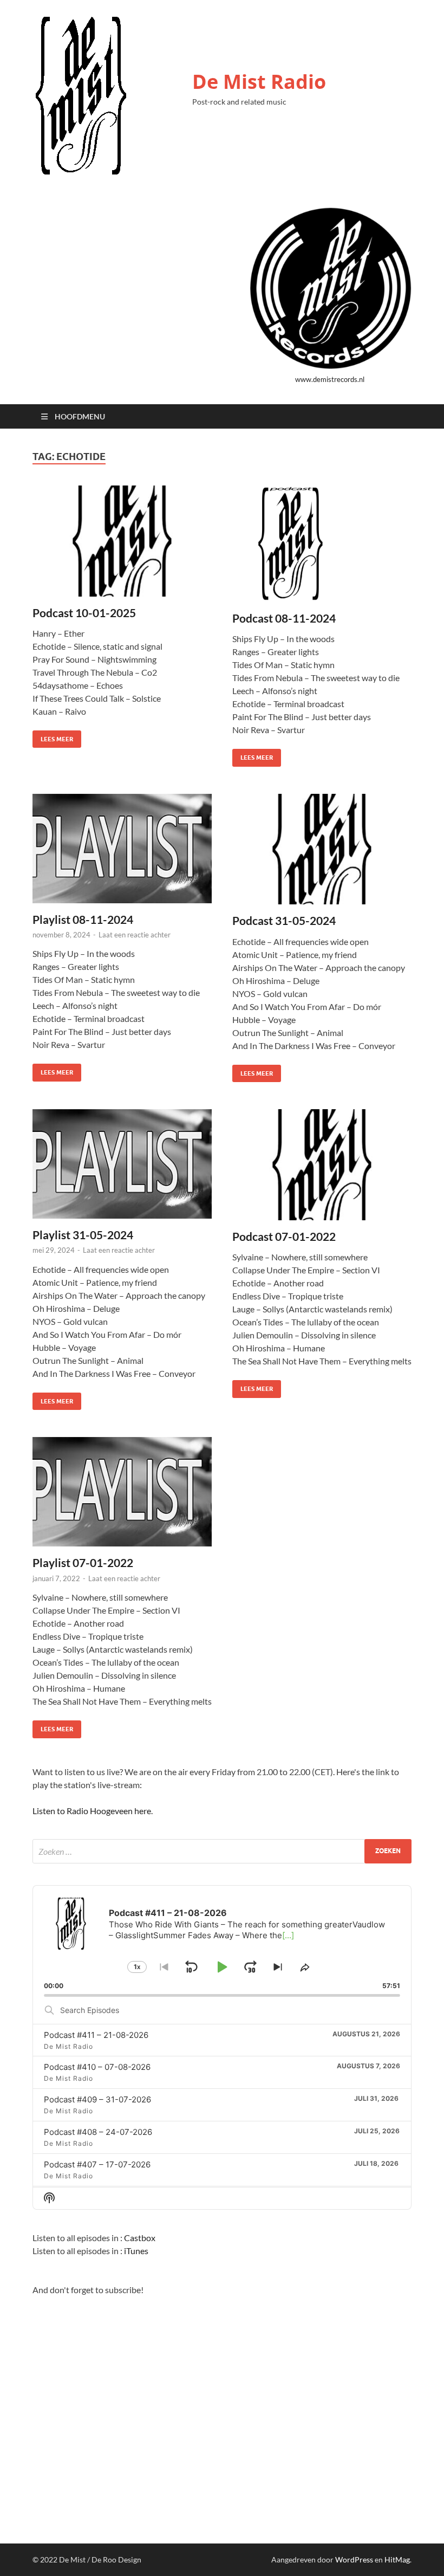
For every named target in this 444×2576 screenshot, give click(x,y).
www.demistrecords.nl (330, 379)
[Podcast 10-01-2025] (122, 541)
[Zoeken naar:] (222, 1851)
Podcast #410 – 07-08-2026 (97, 2067)
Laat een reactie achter (135, 935)
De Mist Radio (259, 82)
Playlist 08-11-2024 (83, 919)
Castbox (140, 2238)
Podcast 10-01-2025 (84, 613)
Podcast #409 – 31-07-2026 (97, 2099)
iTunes (136, 2251)
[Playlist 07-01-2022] (122, 1492)
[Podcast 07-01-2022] (322, 1165)
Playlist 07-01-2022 (83, 1562)
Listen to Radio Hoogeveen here (92, 1811)
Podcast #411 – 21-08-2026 (96, 2035)
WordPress (354, 2559)
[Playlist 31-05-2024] (122, 1164)
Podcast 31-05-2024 (284, 920)
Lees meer (53, 737)
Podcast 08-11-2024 (284, 618)
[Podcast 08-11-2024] (322, 544)
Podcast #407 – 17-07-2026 (97, 2164)
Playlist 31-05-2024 (83, 1235)
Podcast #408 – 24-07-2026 (98, 2132)
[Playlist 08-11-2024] (122, 849)
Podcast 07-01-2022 (284, 1236)
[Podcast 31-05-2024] (322, 849)
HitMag (397, 2559)
